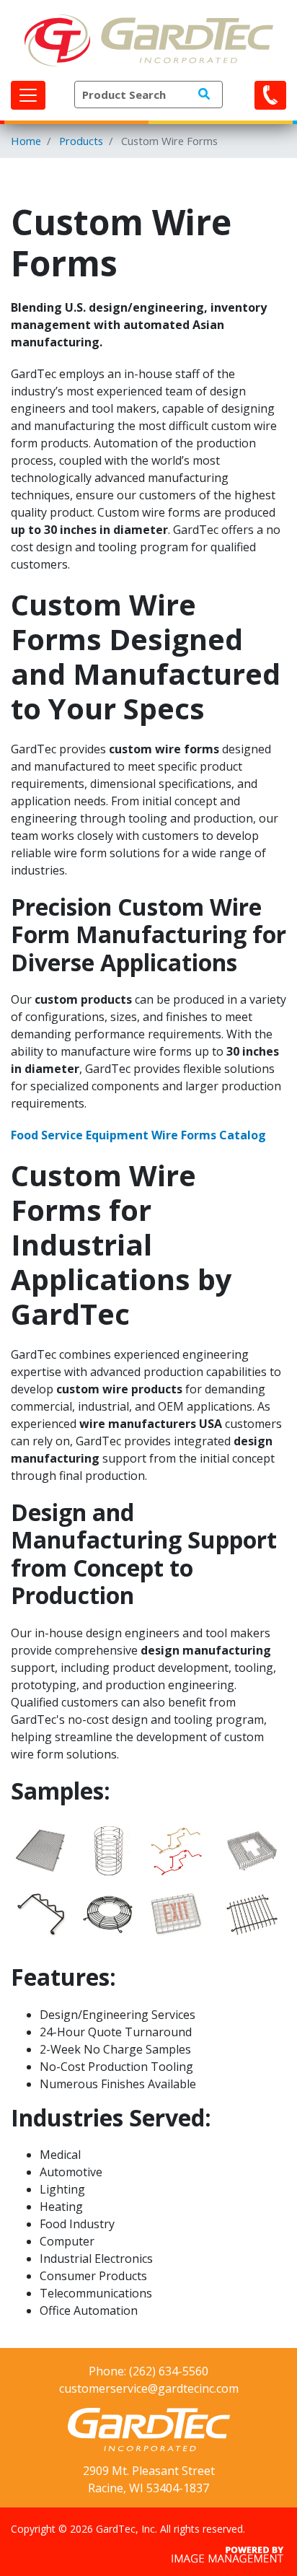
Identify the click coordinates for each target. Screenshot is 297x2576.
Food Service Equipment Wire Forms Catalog (138, 1135)
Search (204, 94)
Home (26, 141)
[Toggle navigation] (28, 95)
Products (81, 141)
